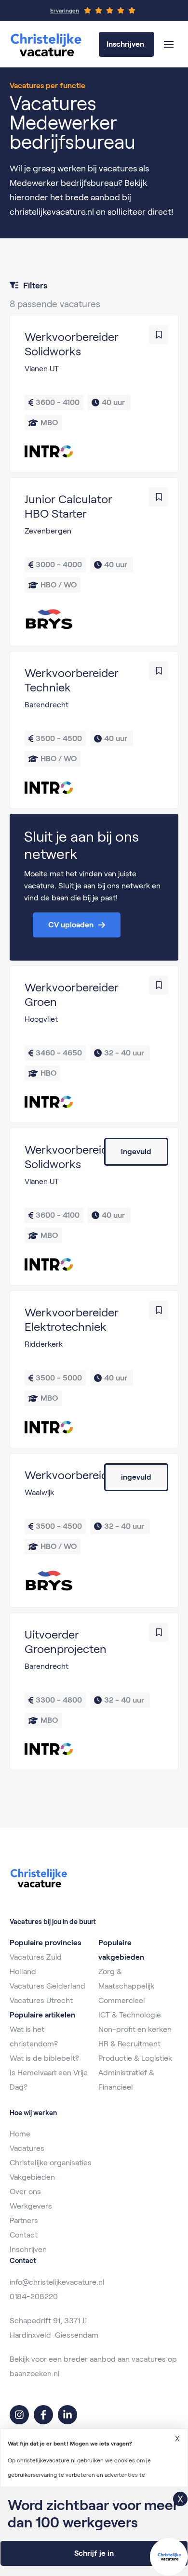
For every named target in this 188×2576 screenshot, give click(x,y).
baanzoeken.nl (35, 2374)
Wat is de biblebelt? (44, 2058)
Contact (24, 2235)
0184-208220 (34, 2296)
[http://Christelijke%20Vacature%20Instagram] (19, 2415)
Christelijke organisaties (51, 2163)
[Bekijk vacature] (94, 394)
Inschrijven (28, 2249)
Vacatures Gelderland (47, 1986)
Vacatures (27, 2148)
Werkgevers (31, 2206)
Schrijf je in (94, 2553)
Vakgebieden (32, 2177)
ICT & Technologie (130, 2015)
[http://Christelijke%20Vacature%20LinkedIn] (67, 2415)
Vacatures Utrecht (41, 2000)
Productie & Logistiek (135, 2058)
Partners (24, 2220)
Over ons (25, 2192)
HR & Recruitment (129, 2044)
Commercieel (122, 2000)
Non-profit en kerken (135, 2029)
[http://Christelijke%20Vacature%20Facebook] (43, 2415)
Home (20, 2134)
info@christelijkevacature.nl (57, 2282)
